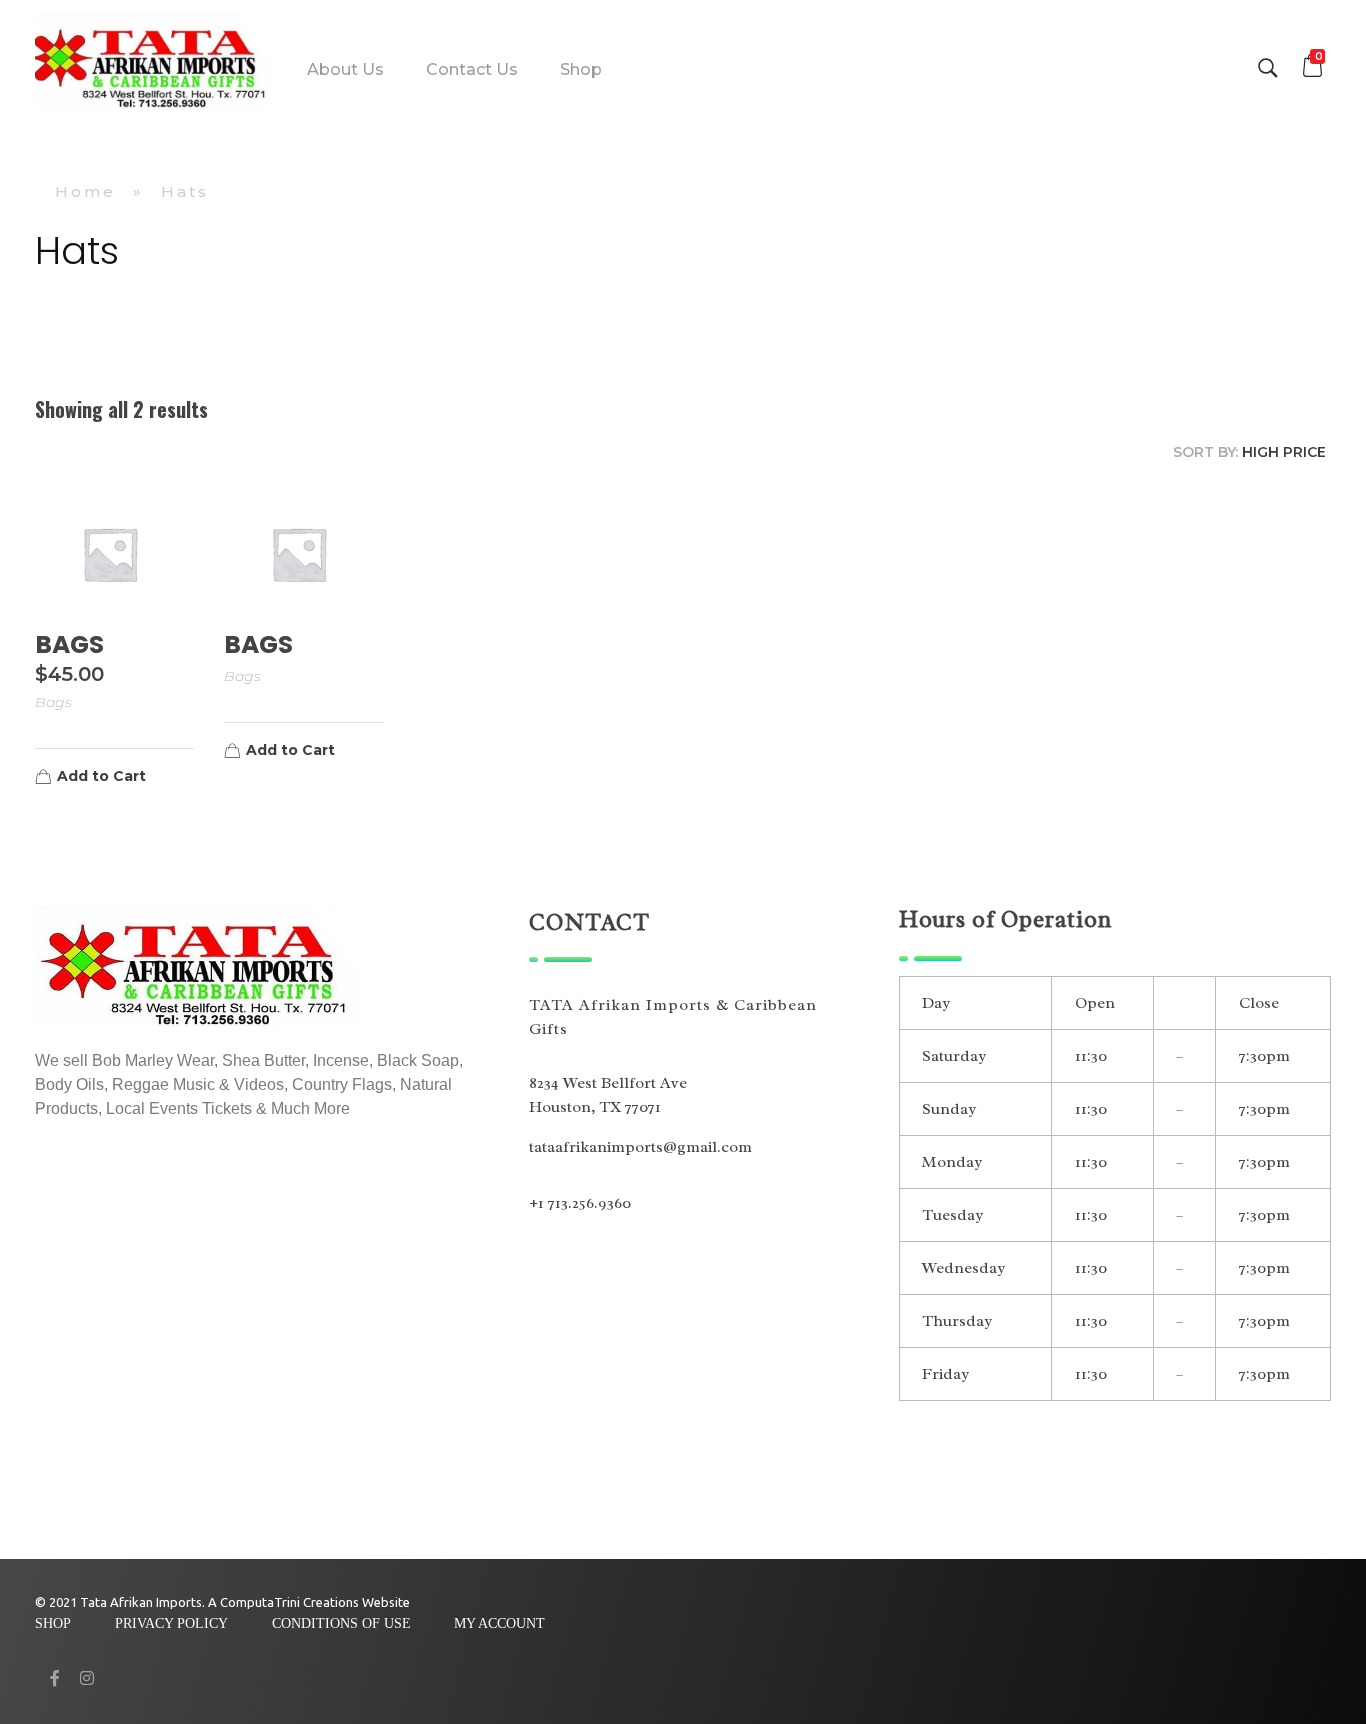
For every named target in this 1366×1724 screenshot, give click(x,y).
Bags (53, 702)
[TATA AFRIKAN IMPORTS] (152, 65)
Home (85, 191)
